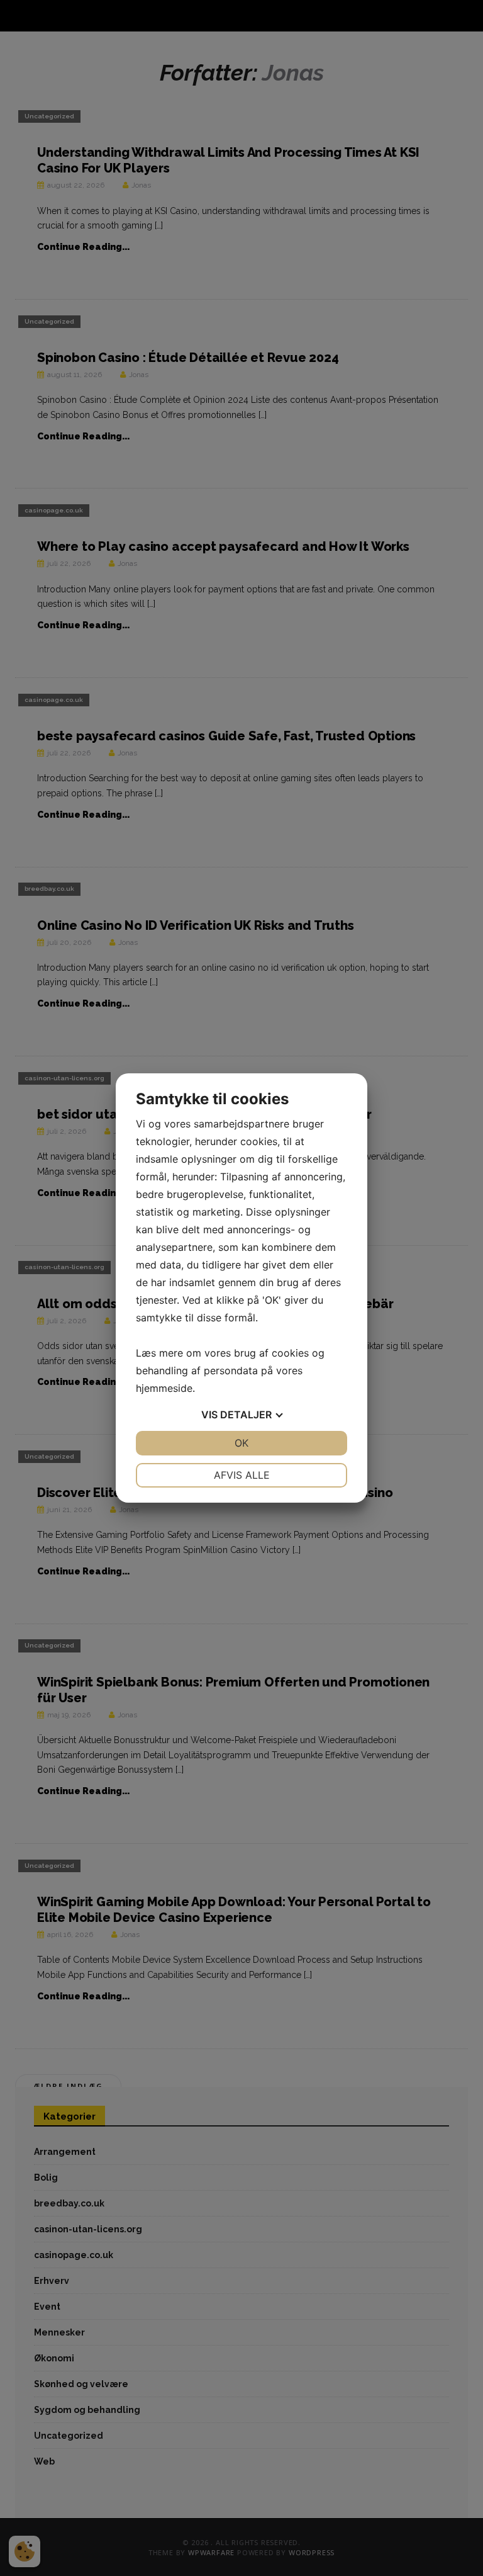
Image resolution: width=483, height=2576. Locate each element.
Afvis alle (242, 1475)
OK (241, 1443)
